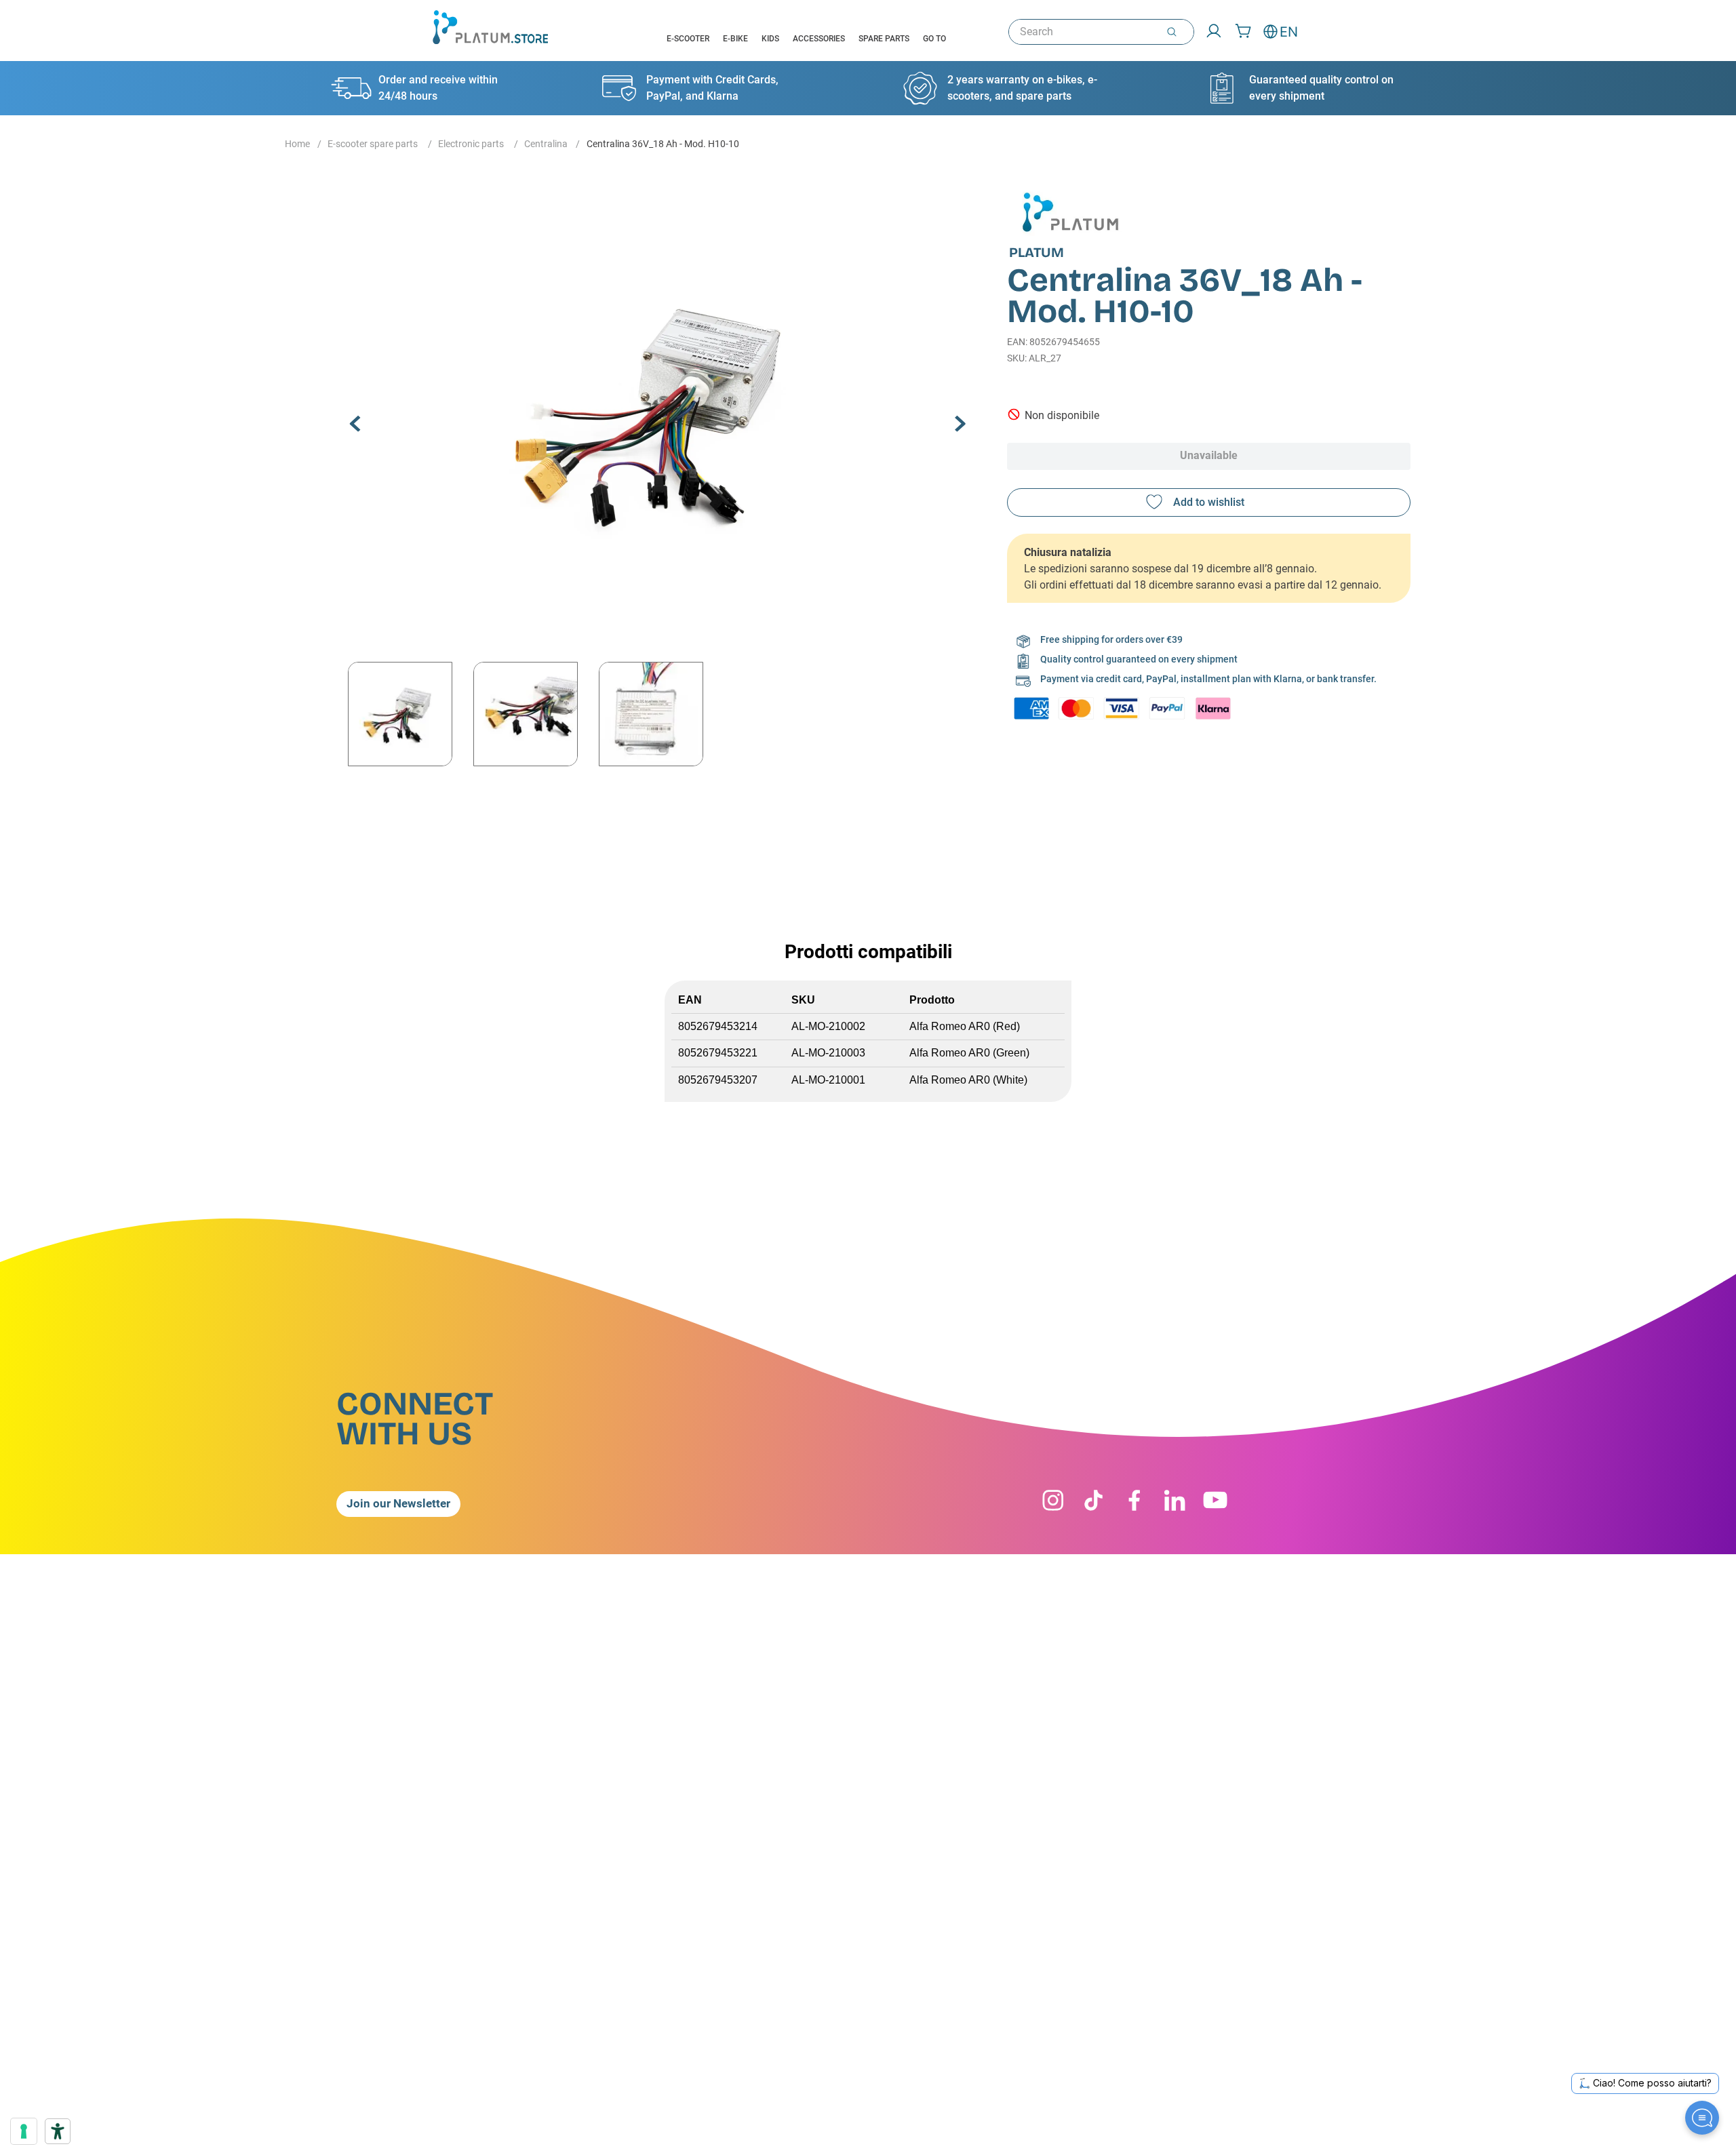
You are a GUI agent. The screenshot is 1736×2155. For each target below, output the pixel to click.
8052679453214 (718, 1026)
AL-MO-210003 (828, 1053)
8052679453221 (718, 1053)
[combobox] (1101, 32)
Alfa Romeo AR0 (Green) (969, 1053)
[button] (658, 412)
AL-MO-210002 (828, 1026)
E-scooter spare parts (373, 144)
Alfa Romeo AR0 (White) (968, 1080)
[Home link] (297, 144)
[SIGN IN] (1209, 32)
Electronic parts (471, 144)
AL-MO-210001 (828, 1080)
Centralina (546, 144)
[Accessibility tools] (58, 2131)
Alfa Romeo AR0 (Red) (965, 1026)
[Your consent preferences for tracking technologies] (24, 2131)
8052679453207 (718, 1080)
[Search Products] (1175, 32)
